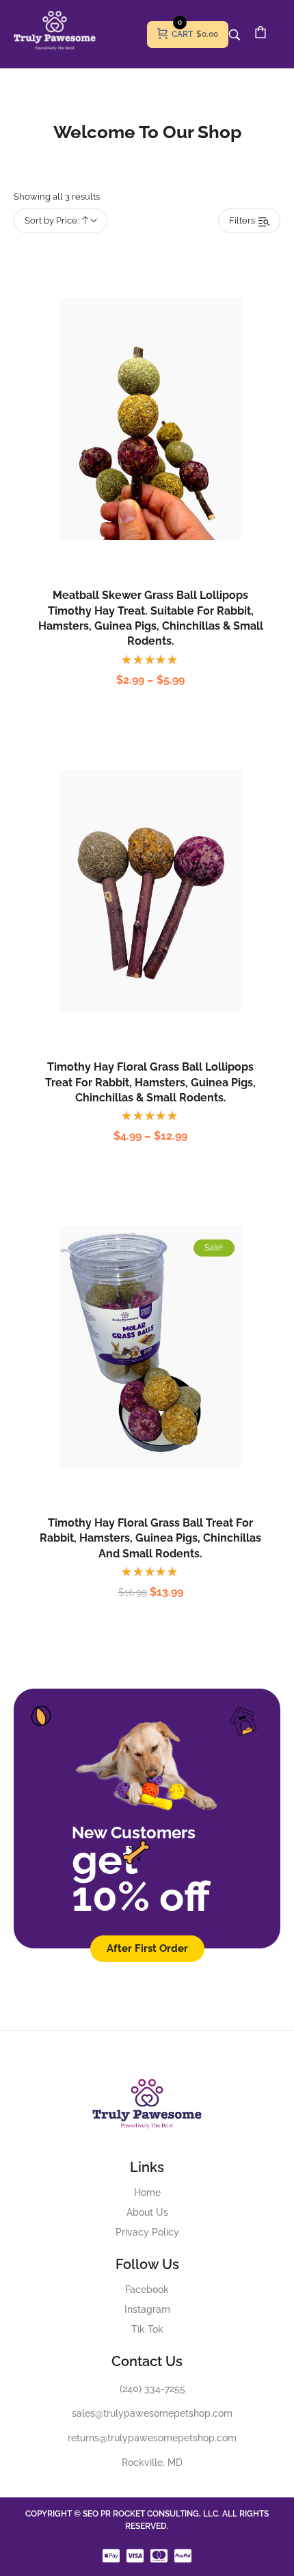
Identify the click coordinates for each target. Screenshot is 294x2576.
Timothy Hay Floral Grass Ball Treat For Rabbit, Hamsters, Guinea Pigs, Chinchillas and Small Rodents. (150, 1538)
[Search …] (235, 35)
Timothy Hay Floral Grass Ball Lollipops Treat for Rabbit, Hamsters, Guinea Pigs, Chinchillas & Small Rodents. (150, 1082)
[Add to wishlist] (165, 449)
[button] (136, 1377)
